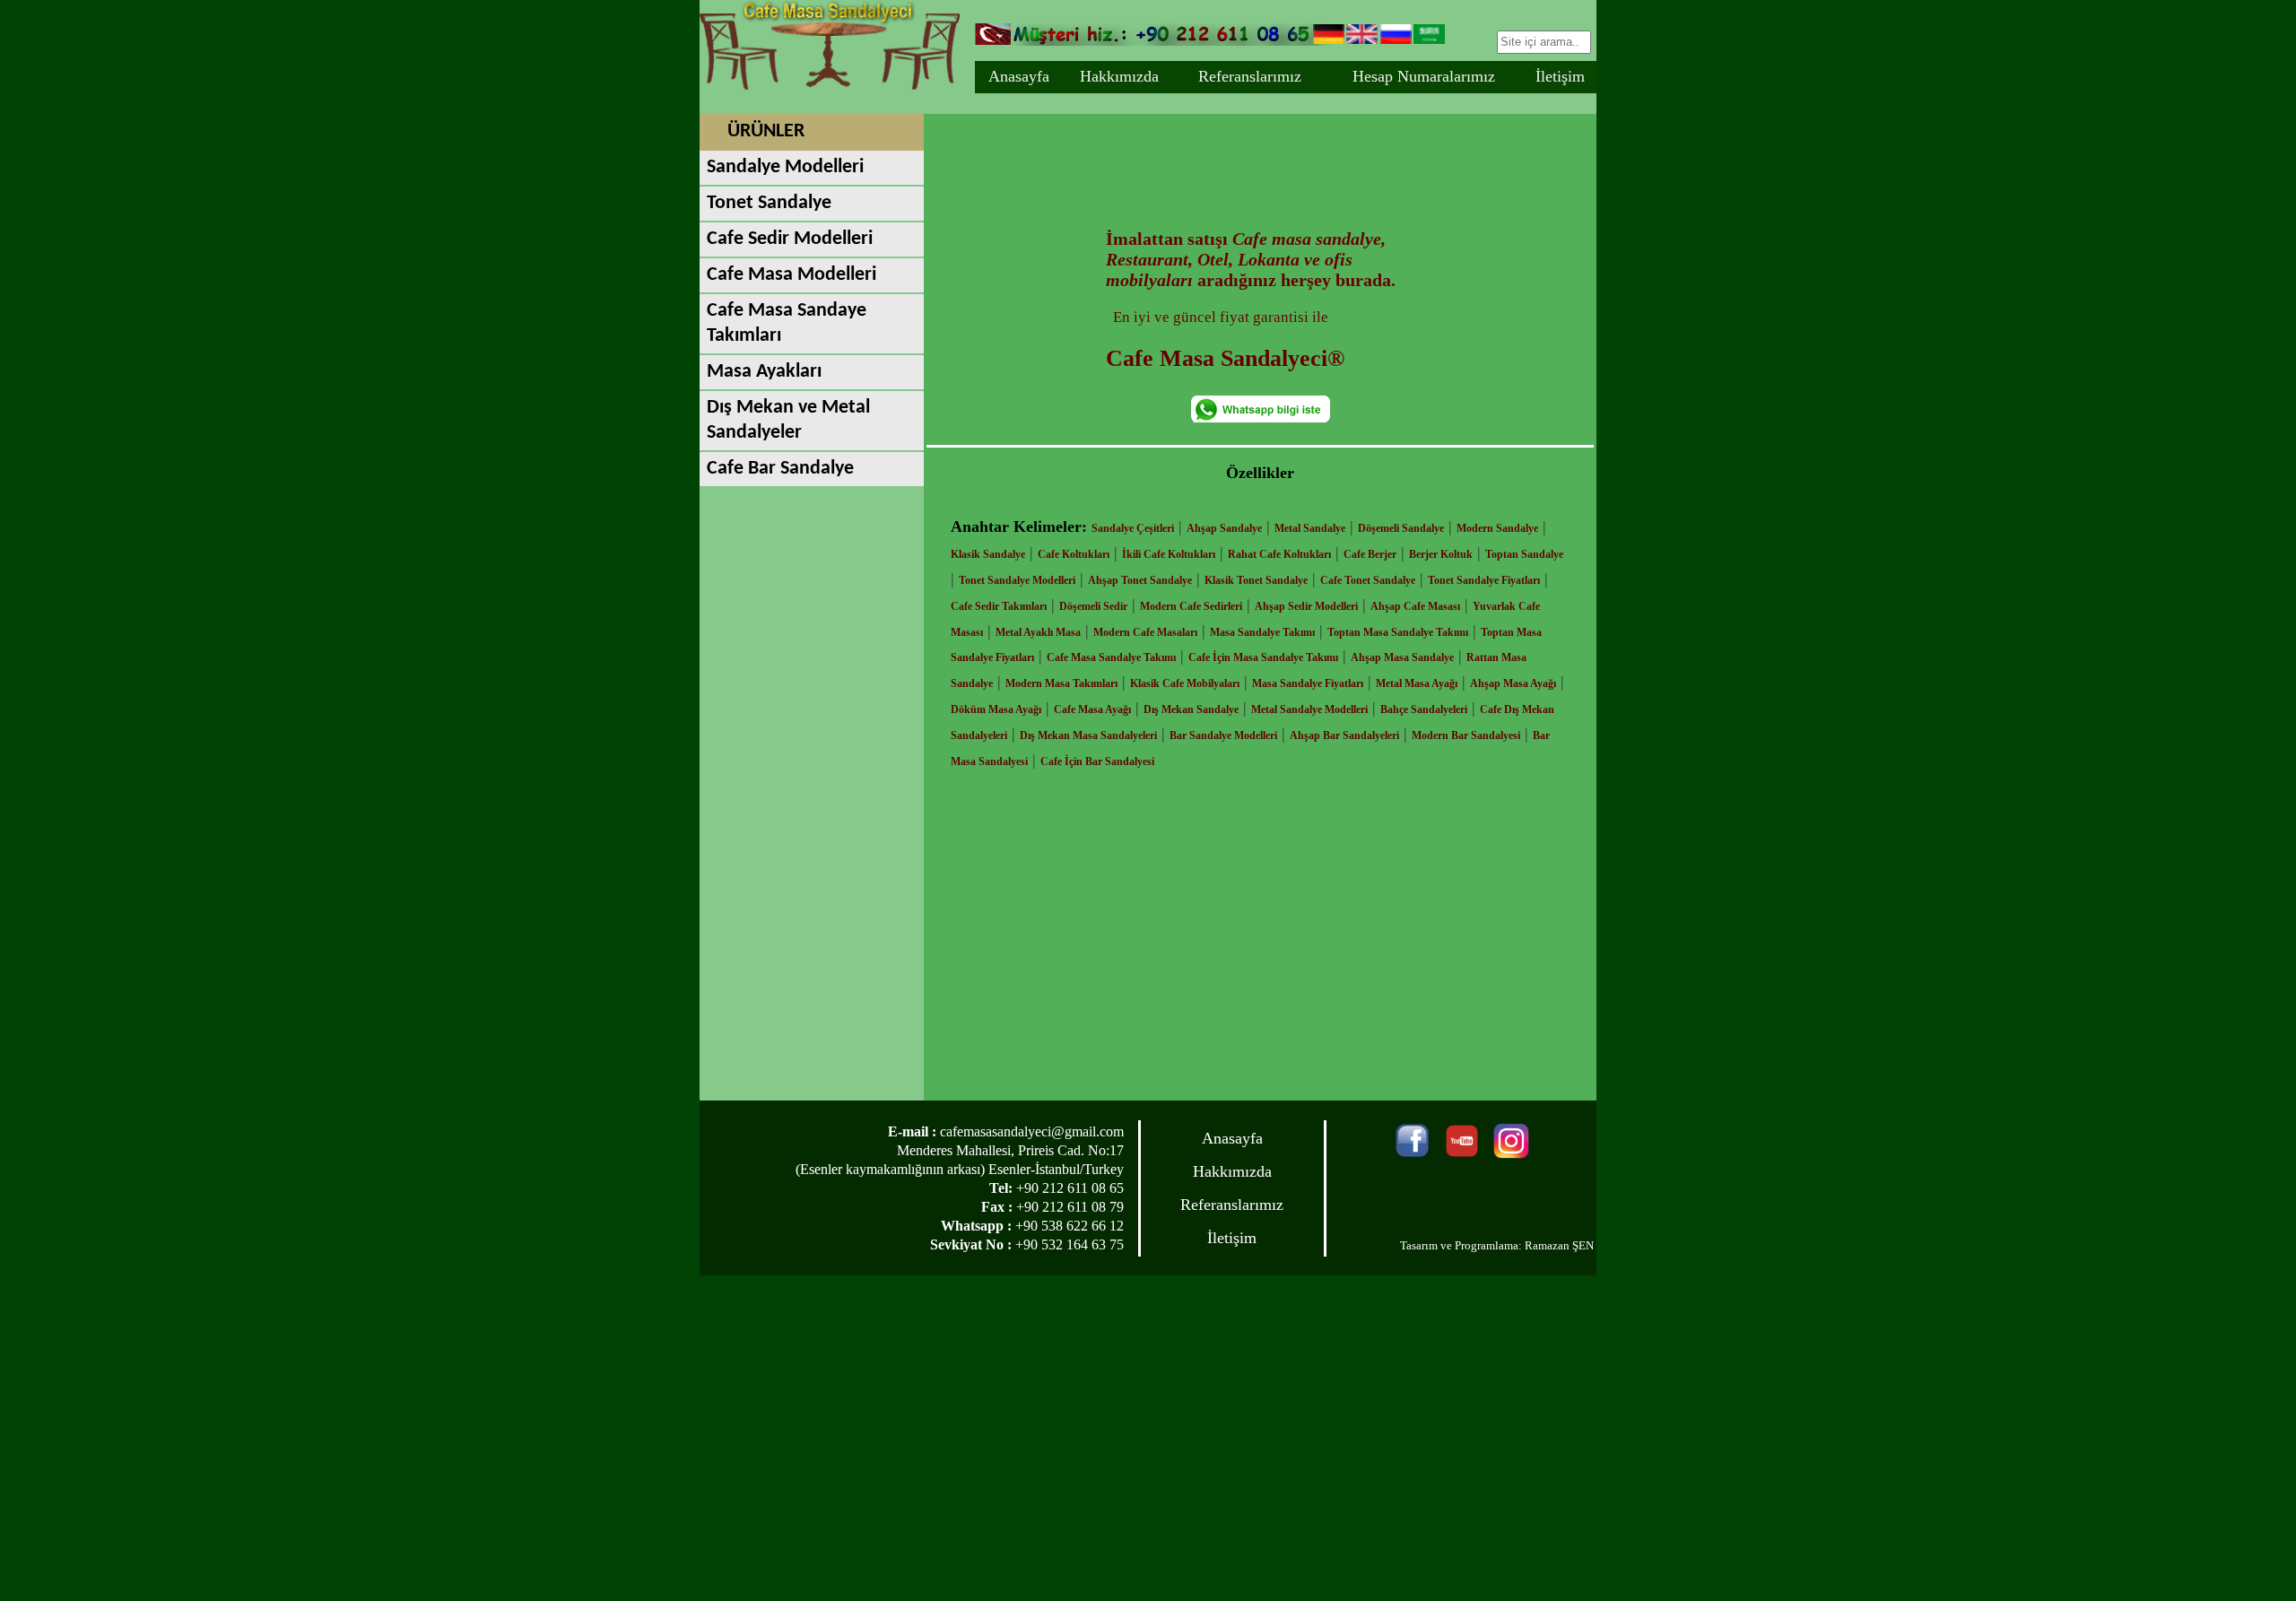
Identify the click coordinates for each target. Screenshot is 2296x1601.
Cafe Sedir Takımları (999, 606)
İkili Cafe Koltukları (1169, 554)
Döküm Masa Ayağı (996, 709)
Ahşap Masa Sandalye (1402, 657)
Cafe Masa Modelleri (791, 275)
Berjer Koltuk (1441, 554)
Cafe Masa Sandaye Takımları (787, 323)
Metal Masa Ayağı (1417, 683)
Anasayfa (1019, 76)
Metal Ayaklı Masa (1038, 632)
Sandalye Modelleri (785, 167)
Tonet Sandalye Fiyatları (1484, 580)
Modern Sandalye (1497, 528)
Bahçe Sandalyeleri (1424, 709)
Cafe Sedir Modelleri (790, 239)
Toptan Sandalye (1524, 554)
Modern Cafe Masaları (1145, 632)
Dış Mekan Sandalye (1191, 709)
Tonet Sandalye (769, 203)
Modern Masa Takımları (1061, 683)
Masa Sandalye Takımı (1262, 632)
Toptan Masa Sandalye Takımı (1398, 632)
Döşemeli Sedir (1093, 606)
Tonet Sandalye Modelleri (1017, 580)
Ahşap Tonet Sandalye (1140, 580)
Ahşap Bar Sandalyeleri (1344, 735)
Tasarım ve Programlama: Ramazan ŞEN (1497, 1245)
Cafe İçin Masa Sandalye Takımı (1263, 657)
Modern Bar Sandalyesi (1466, 735)
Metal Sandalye (1310, 528)
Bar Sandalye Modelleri (1223, 735)
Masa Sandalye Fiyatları (1308, 683)
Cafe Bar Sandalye (780, 469)
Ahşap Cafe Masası (1415, 606)
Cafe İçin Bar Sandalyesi (1097, 761)
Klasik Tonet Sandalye (1256, 580)
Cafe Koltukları (1074, 554)
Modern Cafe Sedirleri (1191, 606)
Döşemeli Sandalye (1401, 528)
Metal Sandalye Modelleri (1309, 709)
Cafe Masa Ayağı (1092, 709)
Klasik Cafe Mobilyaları (1185, 683)
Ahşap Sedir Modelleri (1306, 606)
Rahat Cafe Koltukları (1279, 554)
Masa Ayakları (764, 372)
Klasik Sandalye (988, 554)
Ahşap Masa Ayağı (1513, 683)
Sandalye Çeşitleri (1133, 528)
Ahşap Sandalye (1224, 528)
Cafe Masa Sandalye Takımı (1111, 657)
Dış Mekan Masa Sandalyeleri (1088, 735)
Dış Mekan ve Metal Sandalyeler (788, 420)
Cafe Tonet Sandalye (1368, 580)
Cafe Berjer (1370, 554)
